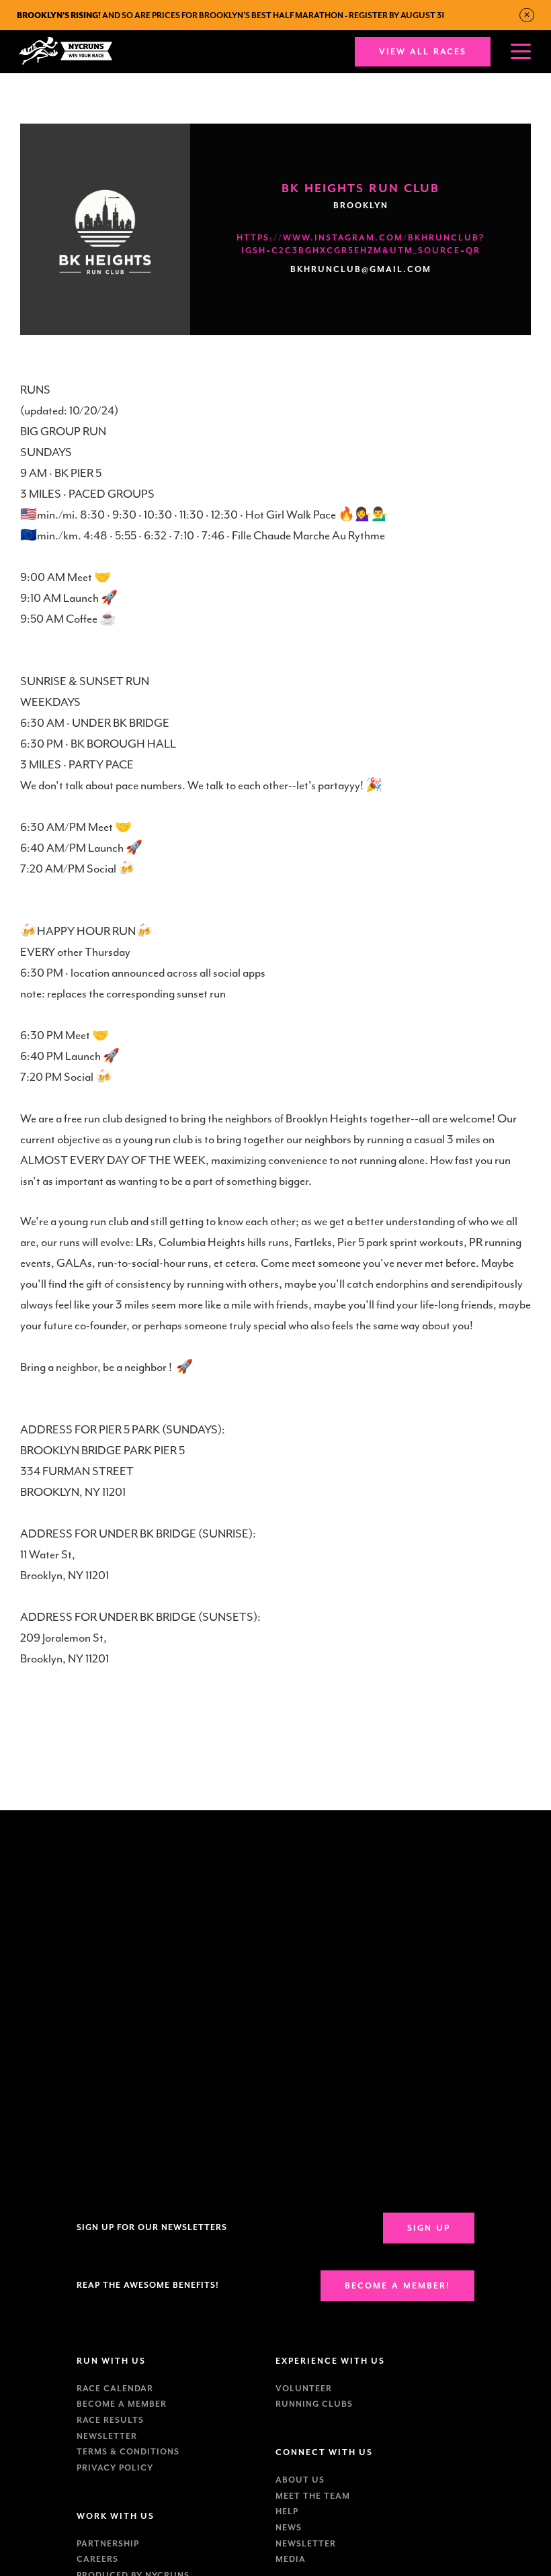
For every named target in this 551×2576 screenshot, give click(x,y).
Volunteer (304, 2389)
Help (287, 2512)
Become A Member (122, 2404)
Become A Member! (397, 2286)
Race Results (110, 2420)
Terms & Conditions (128, 2452)
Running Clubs (314, 2404)
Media (291, 2559)
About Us (300, 2480)
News (289, 2528)
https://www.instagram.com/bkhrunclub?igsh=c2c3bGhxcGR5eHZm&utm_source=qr (361, 244)
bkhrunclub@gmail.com (361, 269)
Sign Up (429, 2228)
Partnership (108, 2544)
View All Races (423, 52)
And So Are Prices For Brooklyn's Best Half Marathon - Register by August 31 (230, 15)
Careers (97, 2559)
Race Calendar (115, 2389)
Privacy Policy (115, 2468)
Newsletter (107, 2436)
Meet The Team (313, 2496)
